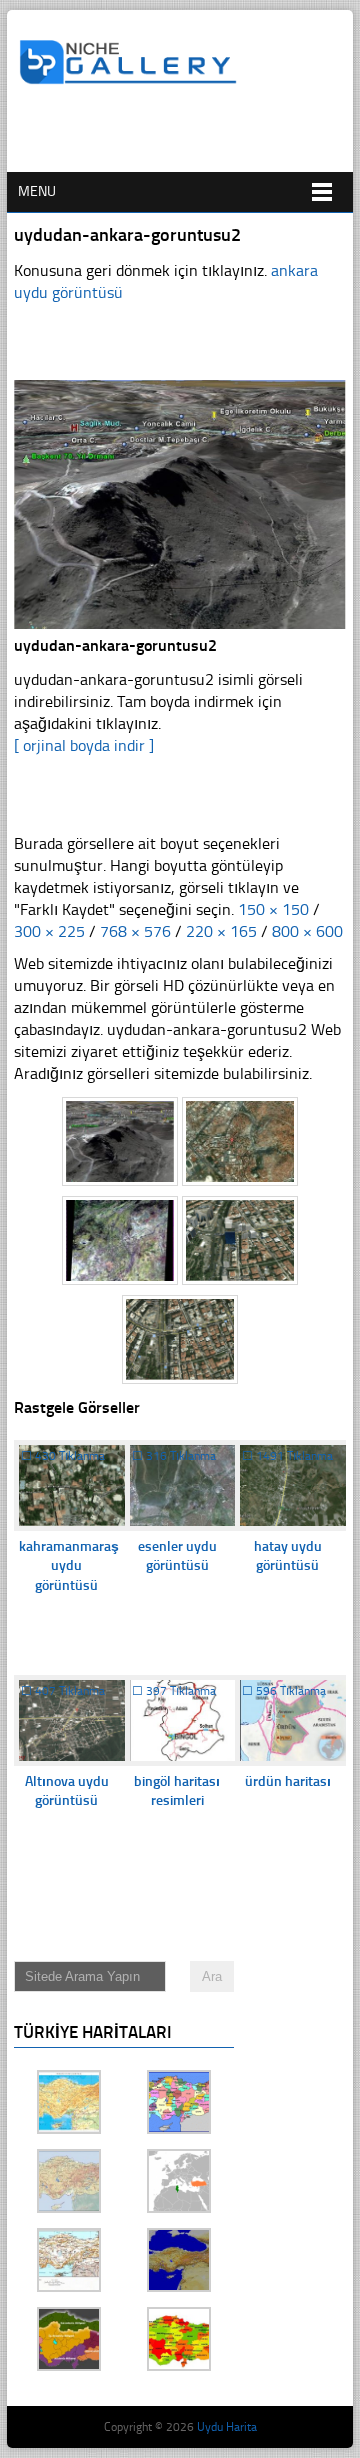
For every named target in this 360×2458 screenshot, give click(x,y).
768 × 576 (135, 931)
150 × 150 (273, 909)
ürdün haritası (288, 1781)
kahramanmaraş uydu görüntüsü (69, 1566)
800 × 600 (307, 931)
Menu (37, 191)
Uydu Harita (227, 2427)
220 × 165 (221, 931)
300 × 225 (49, 931)
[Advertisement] (189, 137)
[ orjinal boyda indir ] (84, 745)
